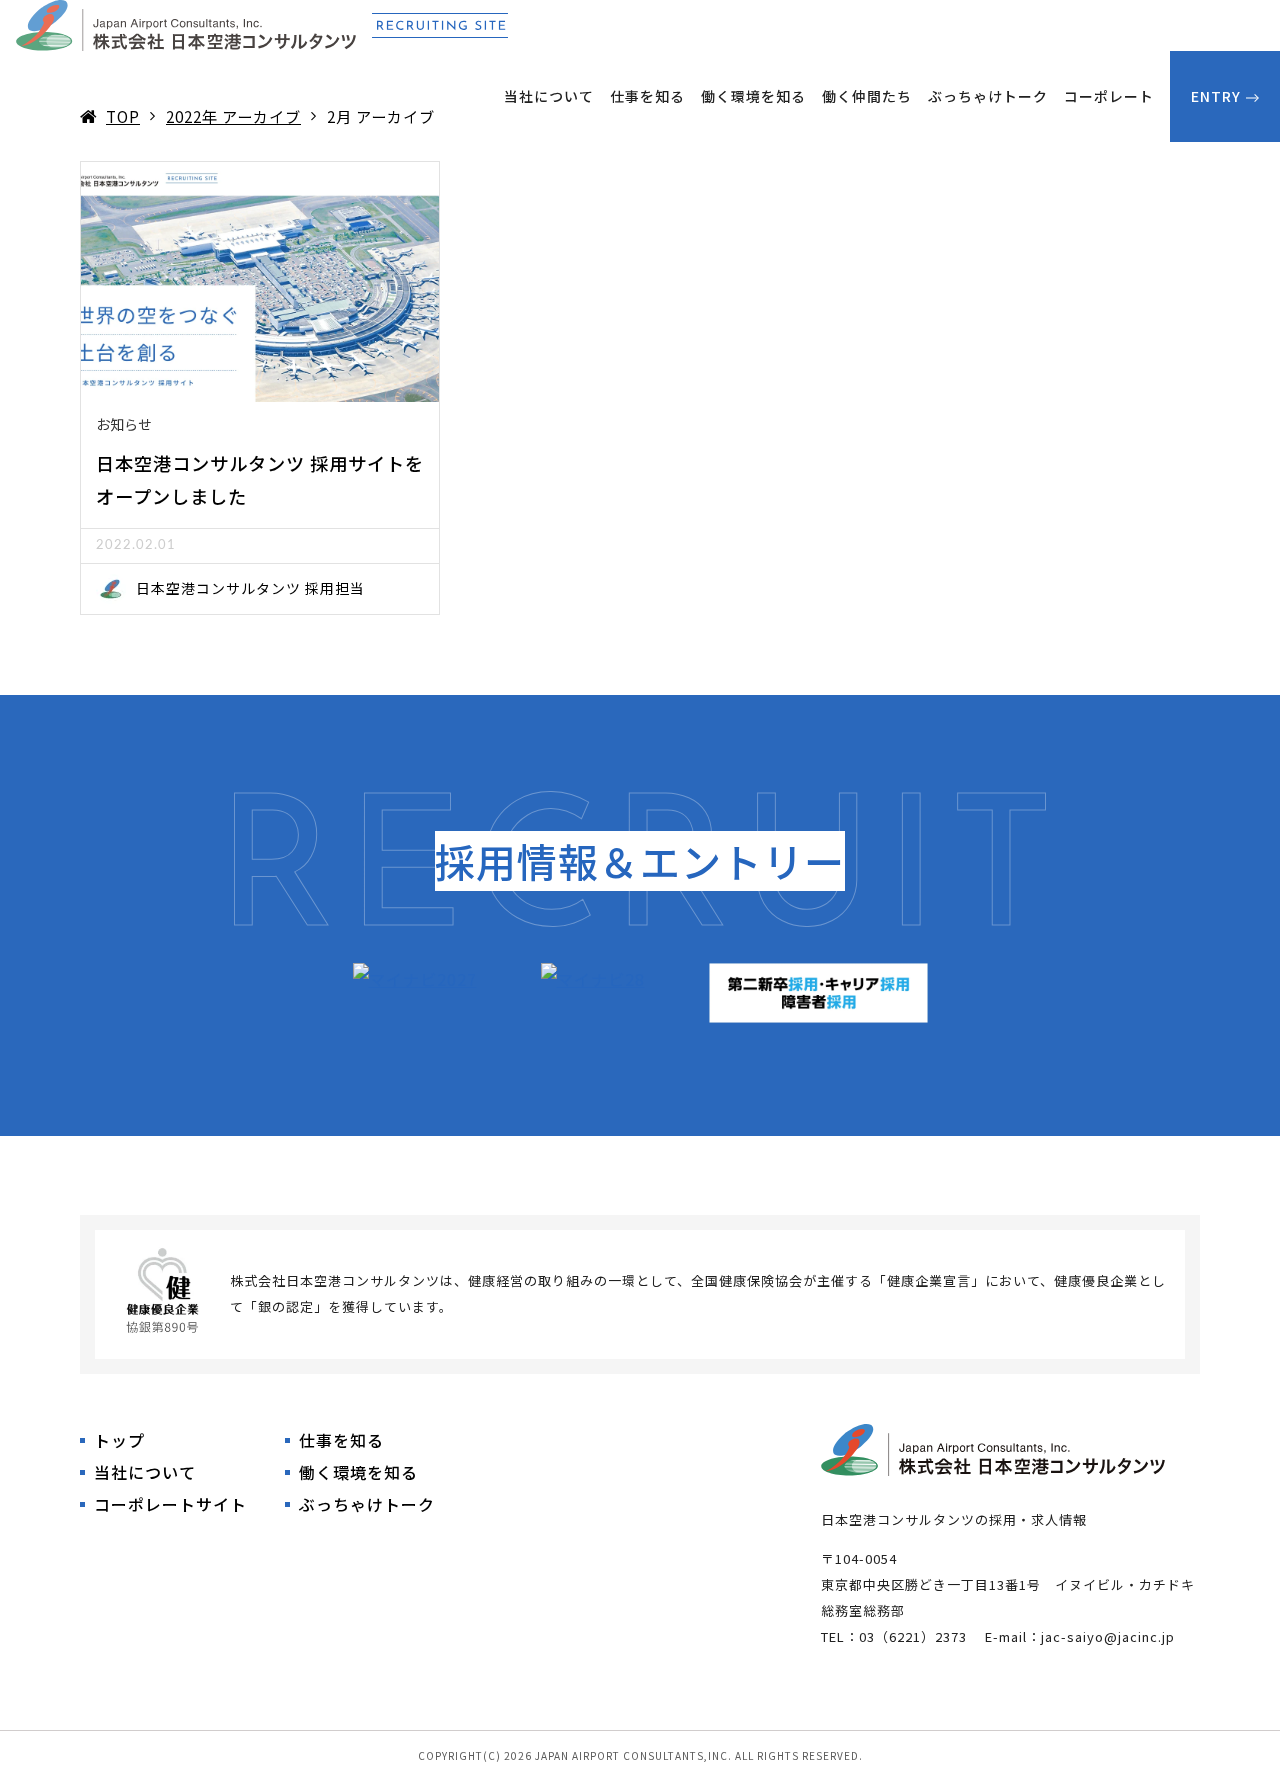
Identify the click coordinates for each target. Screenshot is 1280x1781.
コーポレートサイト (170, 1504)
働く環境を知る (753, 96)
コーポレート (1109, 96)
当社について (549, 96)
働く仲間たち (867, 96)
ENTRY (1216, 96)
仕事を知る (647, 96)
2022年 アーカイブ (233, 116)
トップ (119, 1440)
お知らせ (124, 424)
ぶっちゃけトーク (988, 96)
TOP (123, 116)
